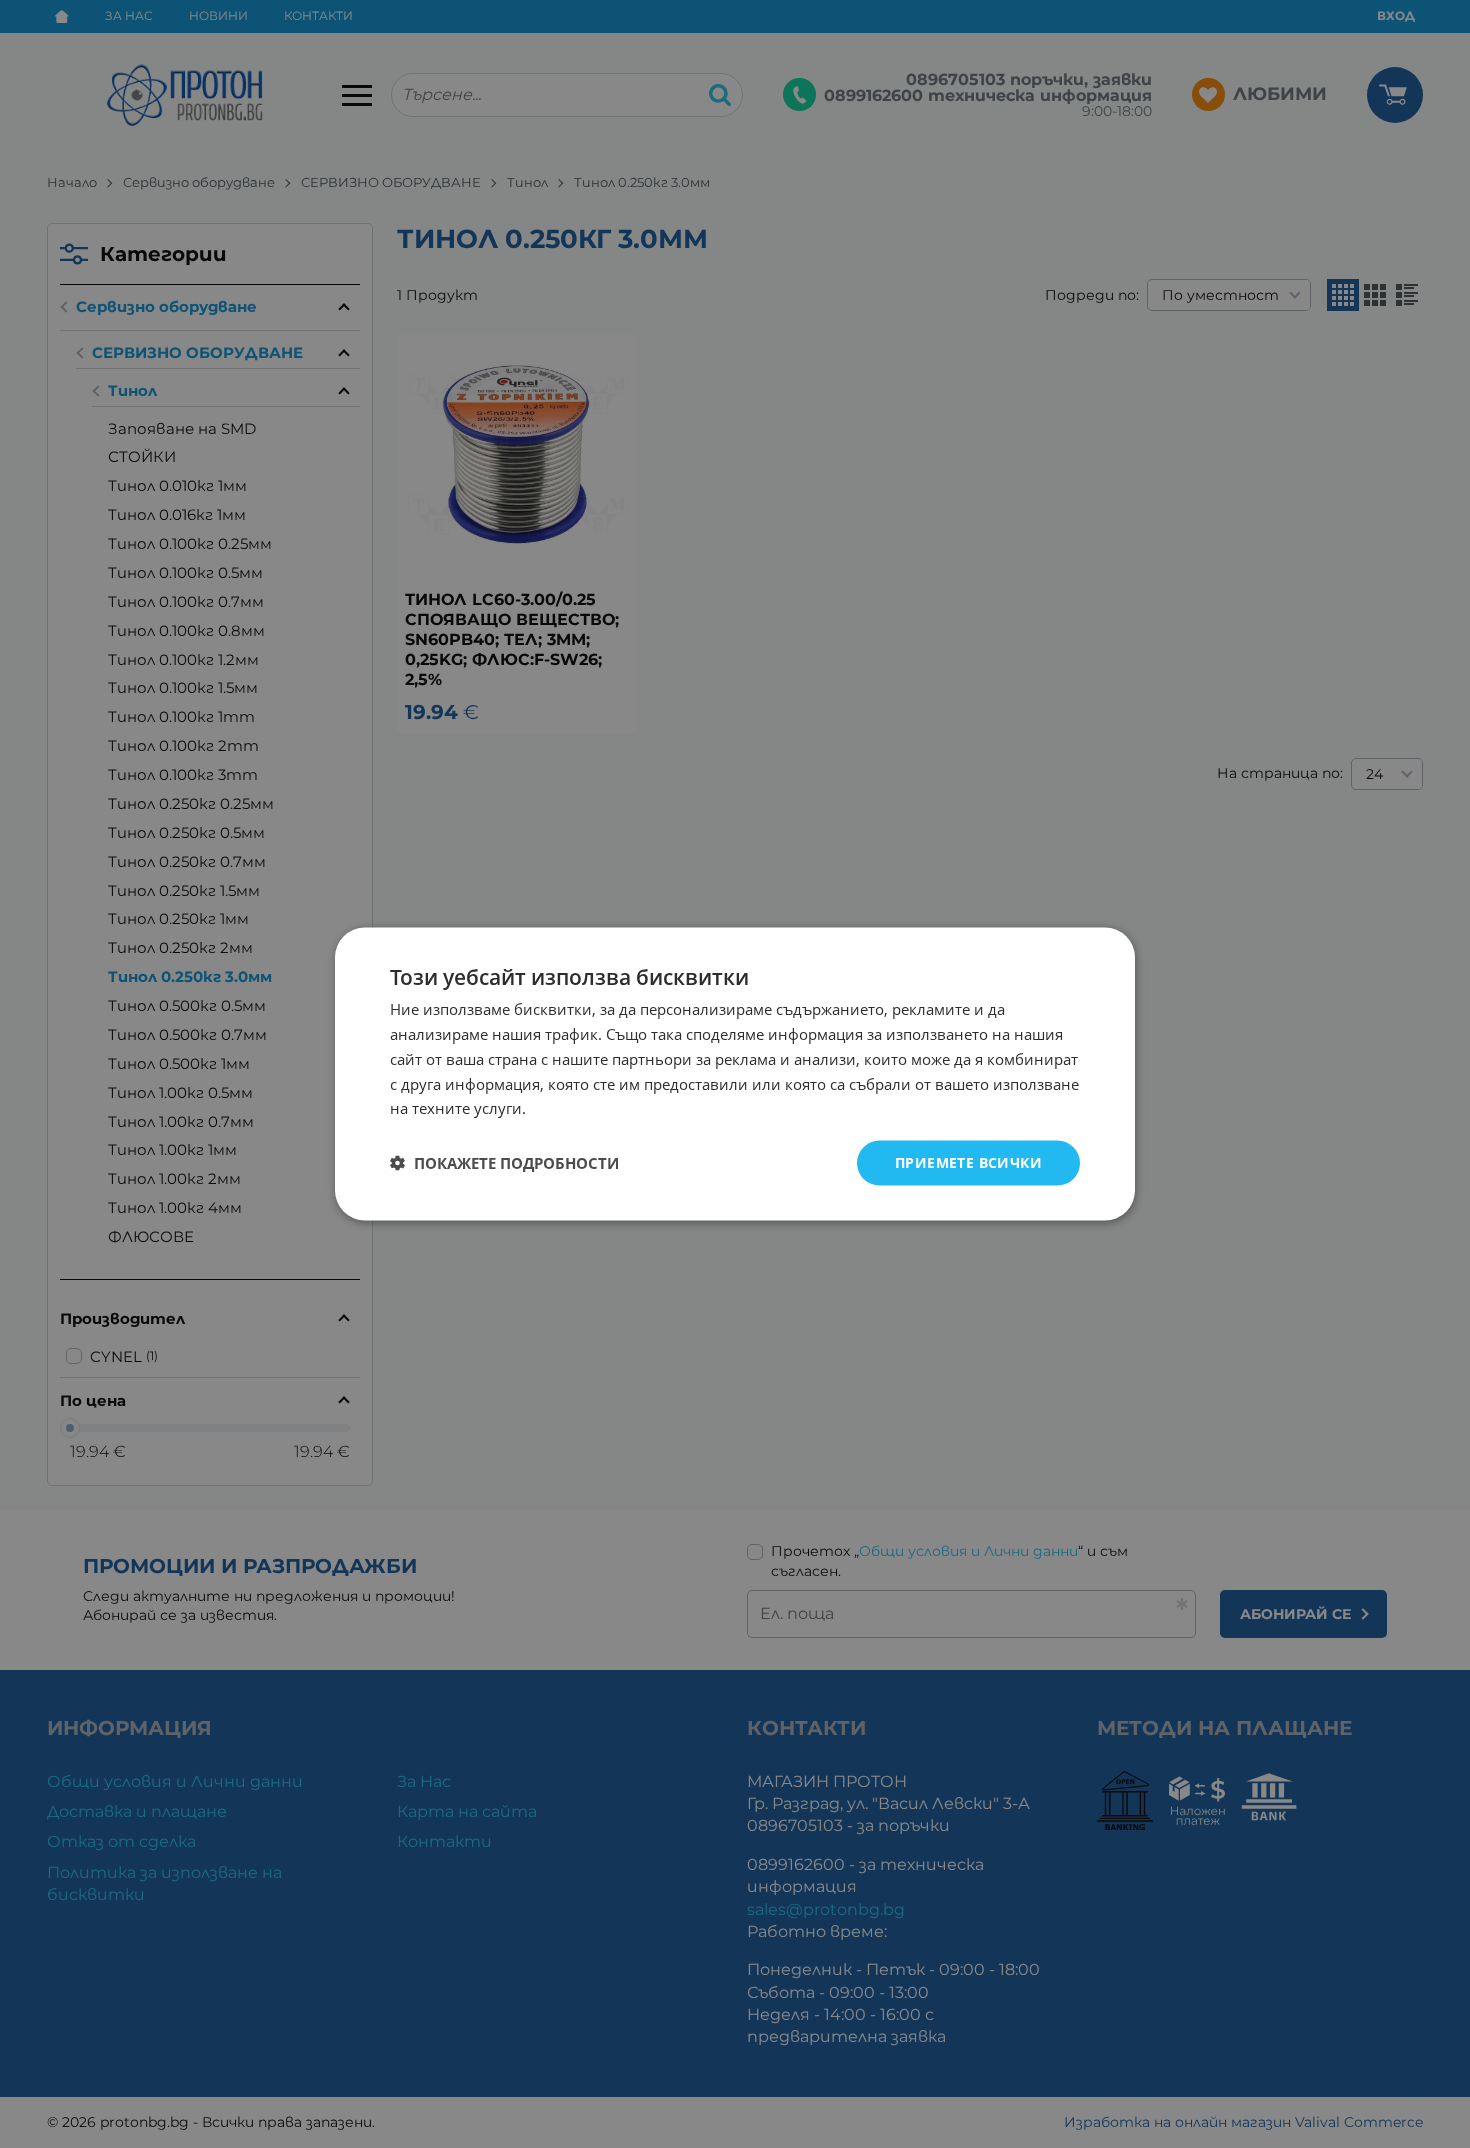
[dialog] (735, 1074)
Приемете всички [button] (968, 1162)
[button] (504, 1163)
